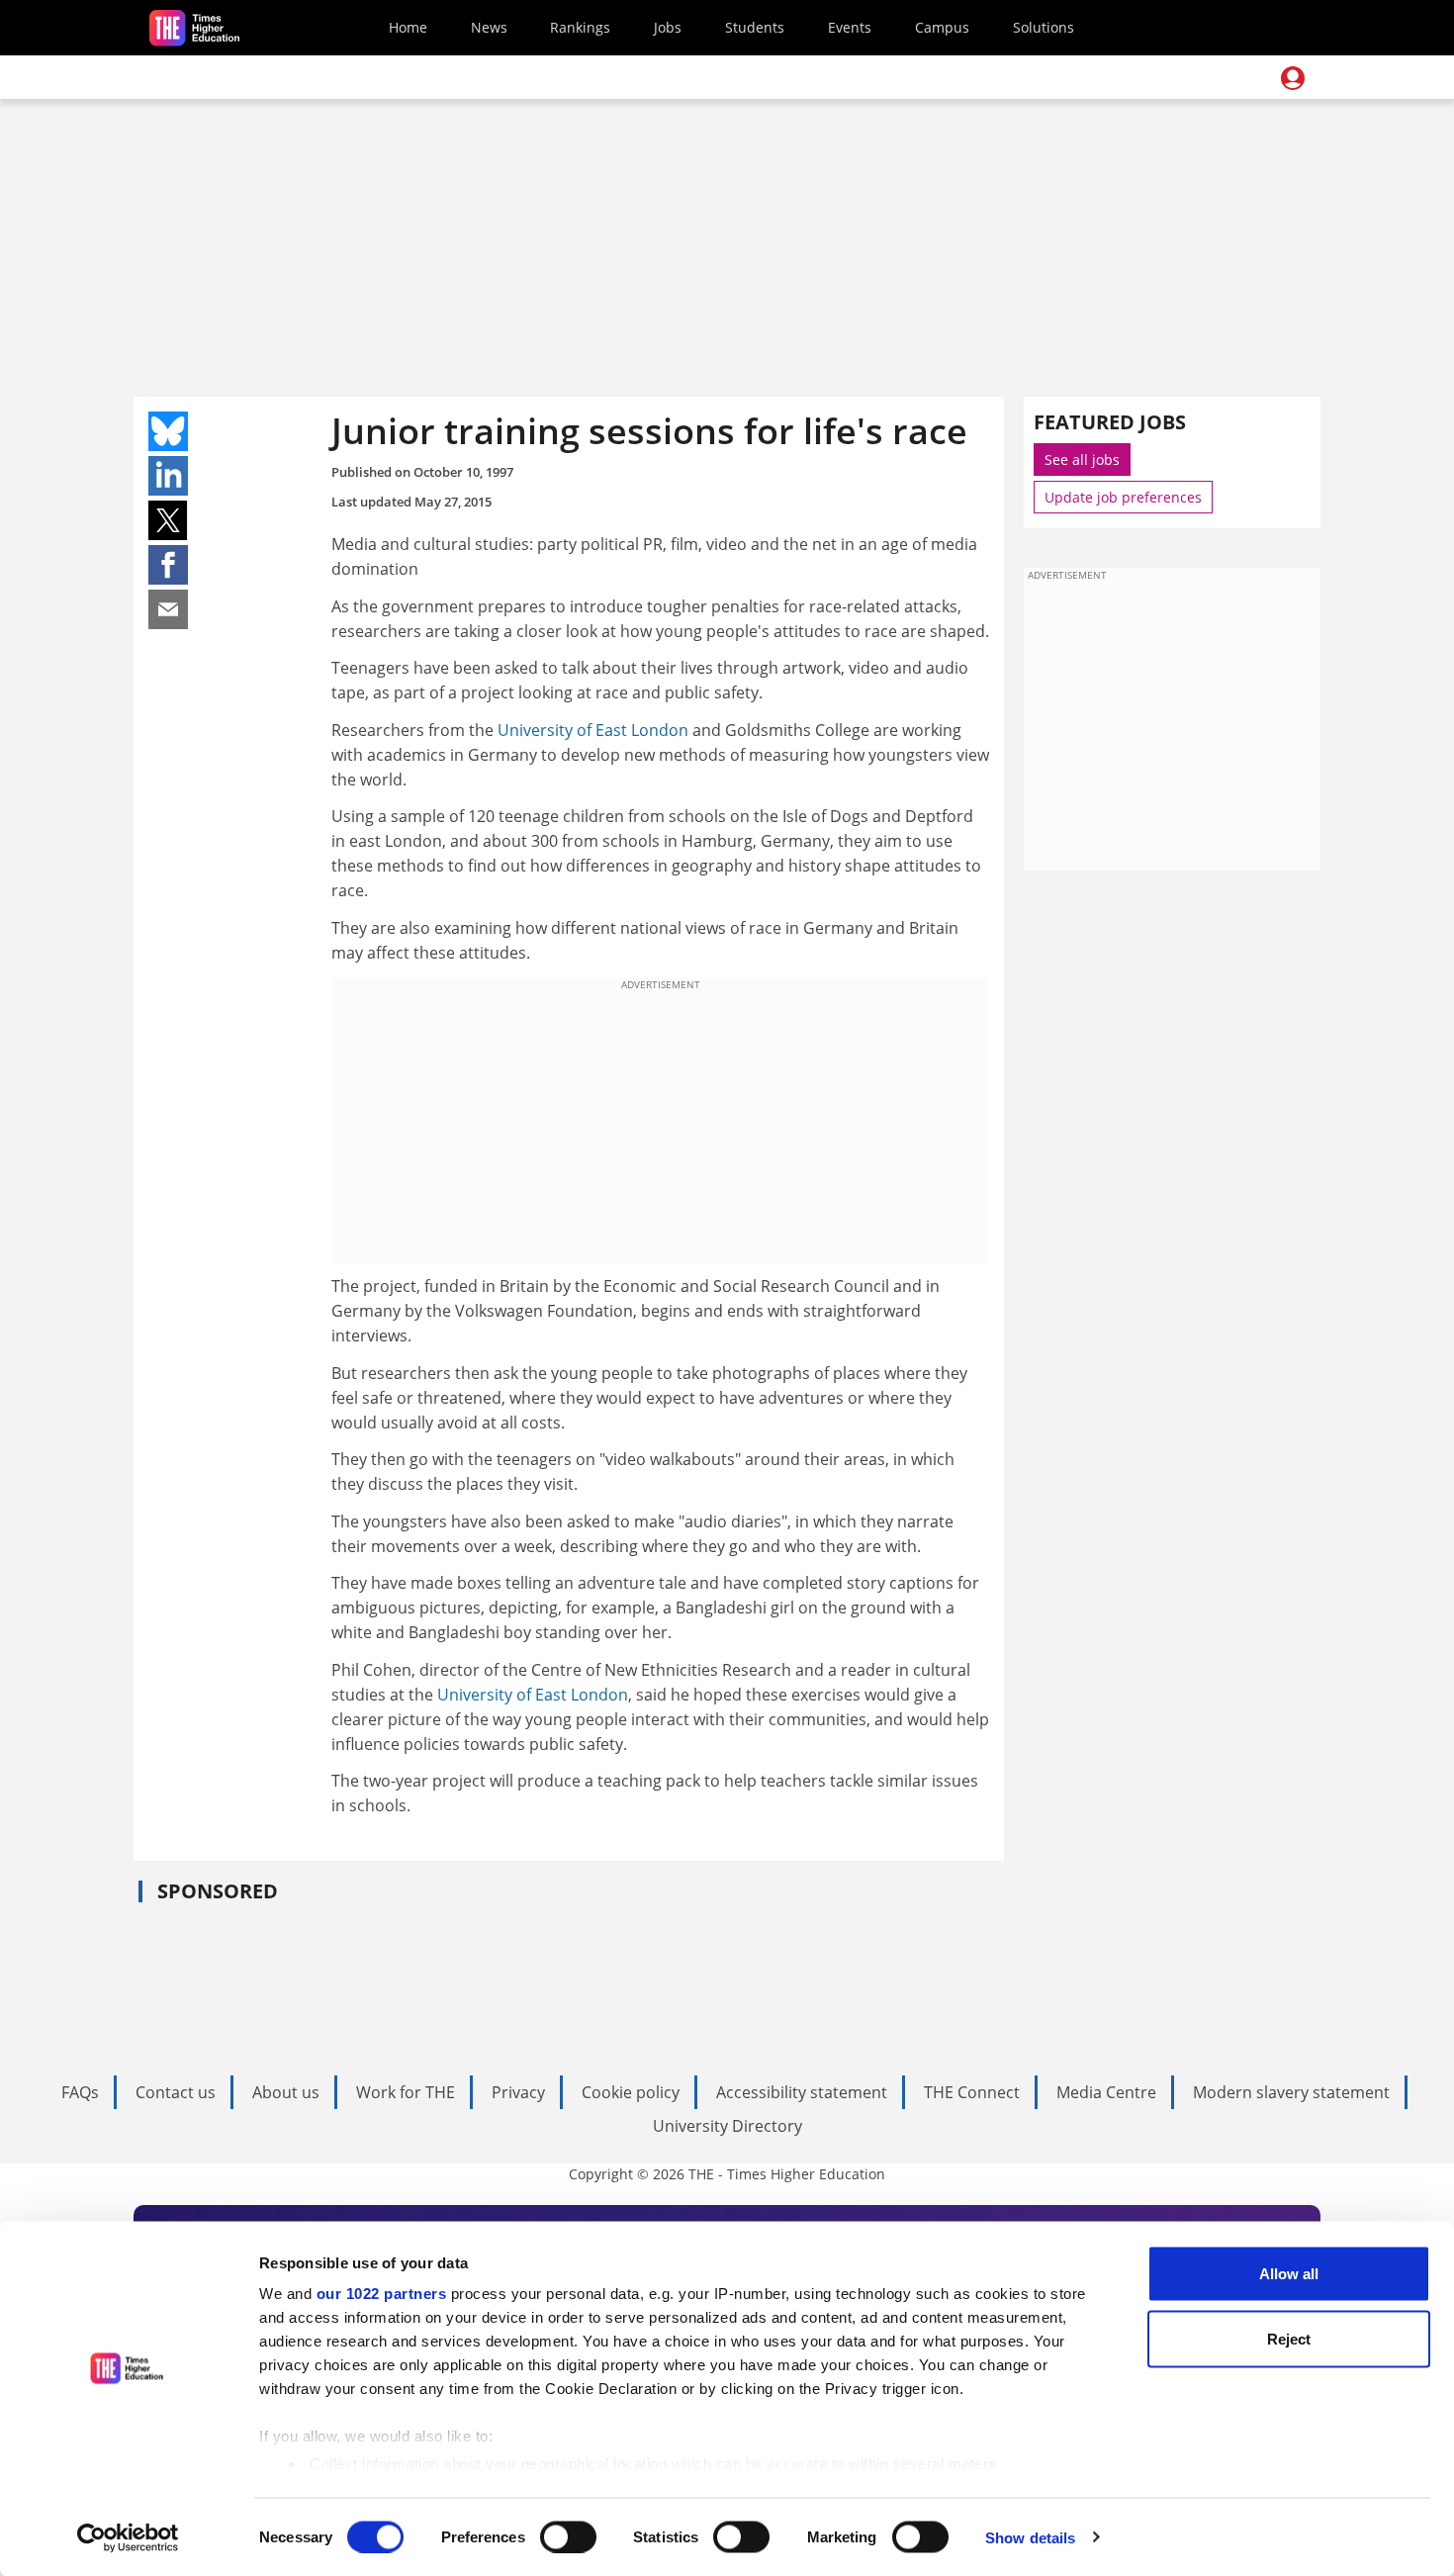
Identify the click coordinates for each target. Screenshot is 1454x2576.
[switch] (568, 2536)
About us (286, 2092)
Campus (942, 27)
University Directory (727, 2126)
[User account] (1293, 78)
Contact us (176, 2092)
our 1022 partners (382, 2294)
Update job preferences (1123, 497)
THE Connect (972, 2092)
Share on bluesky (168, 431)
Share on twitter (168, 520)
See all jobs (1082, 460)
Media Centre (1106, 2092)
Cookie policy (631, 2092)
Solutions (1044, 27)
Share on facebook (168, 565)
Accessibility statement (802, 2092)
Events (850, 27)
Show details (1030, 2537)
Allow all (1289, 2274)
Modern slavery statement (1291, 2092)
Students (755, 27)
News (489, 27)
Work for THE (406, 2092)
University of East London (593, 730)
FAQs (80, 2092)
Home (408, 27)
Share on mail (168, 609)
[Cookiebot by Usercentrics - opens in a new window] (128, 2537)
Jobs (668, 27)
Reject (1289, 2338)
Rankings (580, 27)
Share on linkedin (168, 476)
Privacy (518, 2092)
